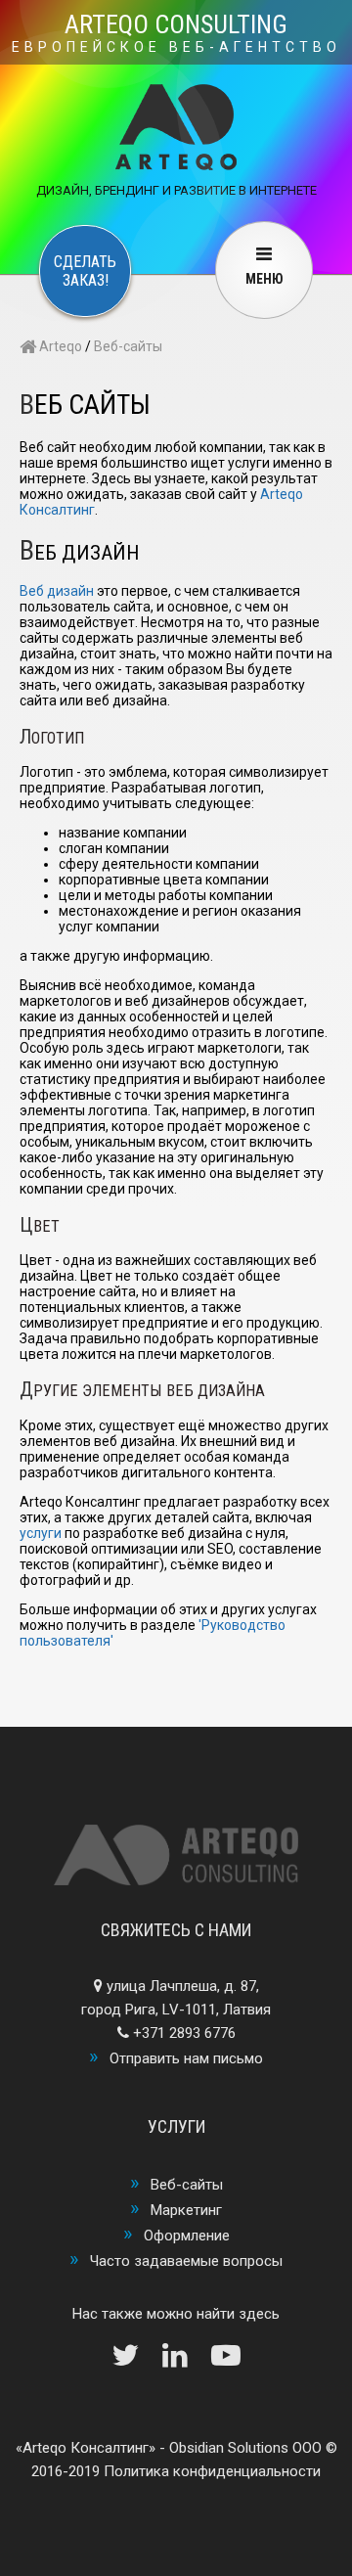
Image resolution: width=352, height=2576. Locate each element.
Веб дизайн (57, 591)
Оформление (187, 2236)
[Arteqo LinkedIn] (185, 2361)
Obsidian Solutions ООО (245, 2448)
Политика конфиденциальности (212, 2471)
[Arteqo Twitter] (135, 2361)
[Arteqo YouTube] (226, 2361)
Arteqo (59, 346)
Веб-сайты (128, 346)
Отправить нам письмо (186, 2058)
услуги (41, 1533)
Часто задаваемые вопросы (186, 2261)
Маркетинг (186, 2210)
